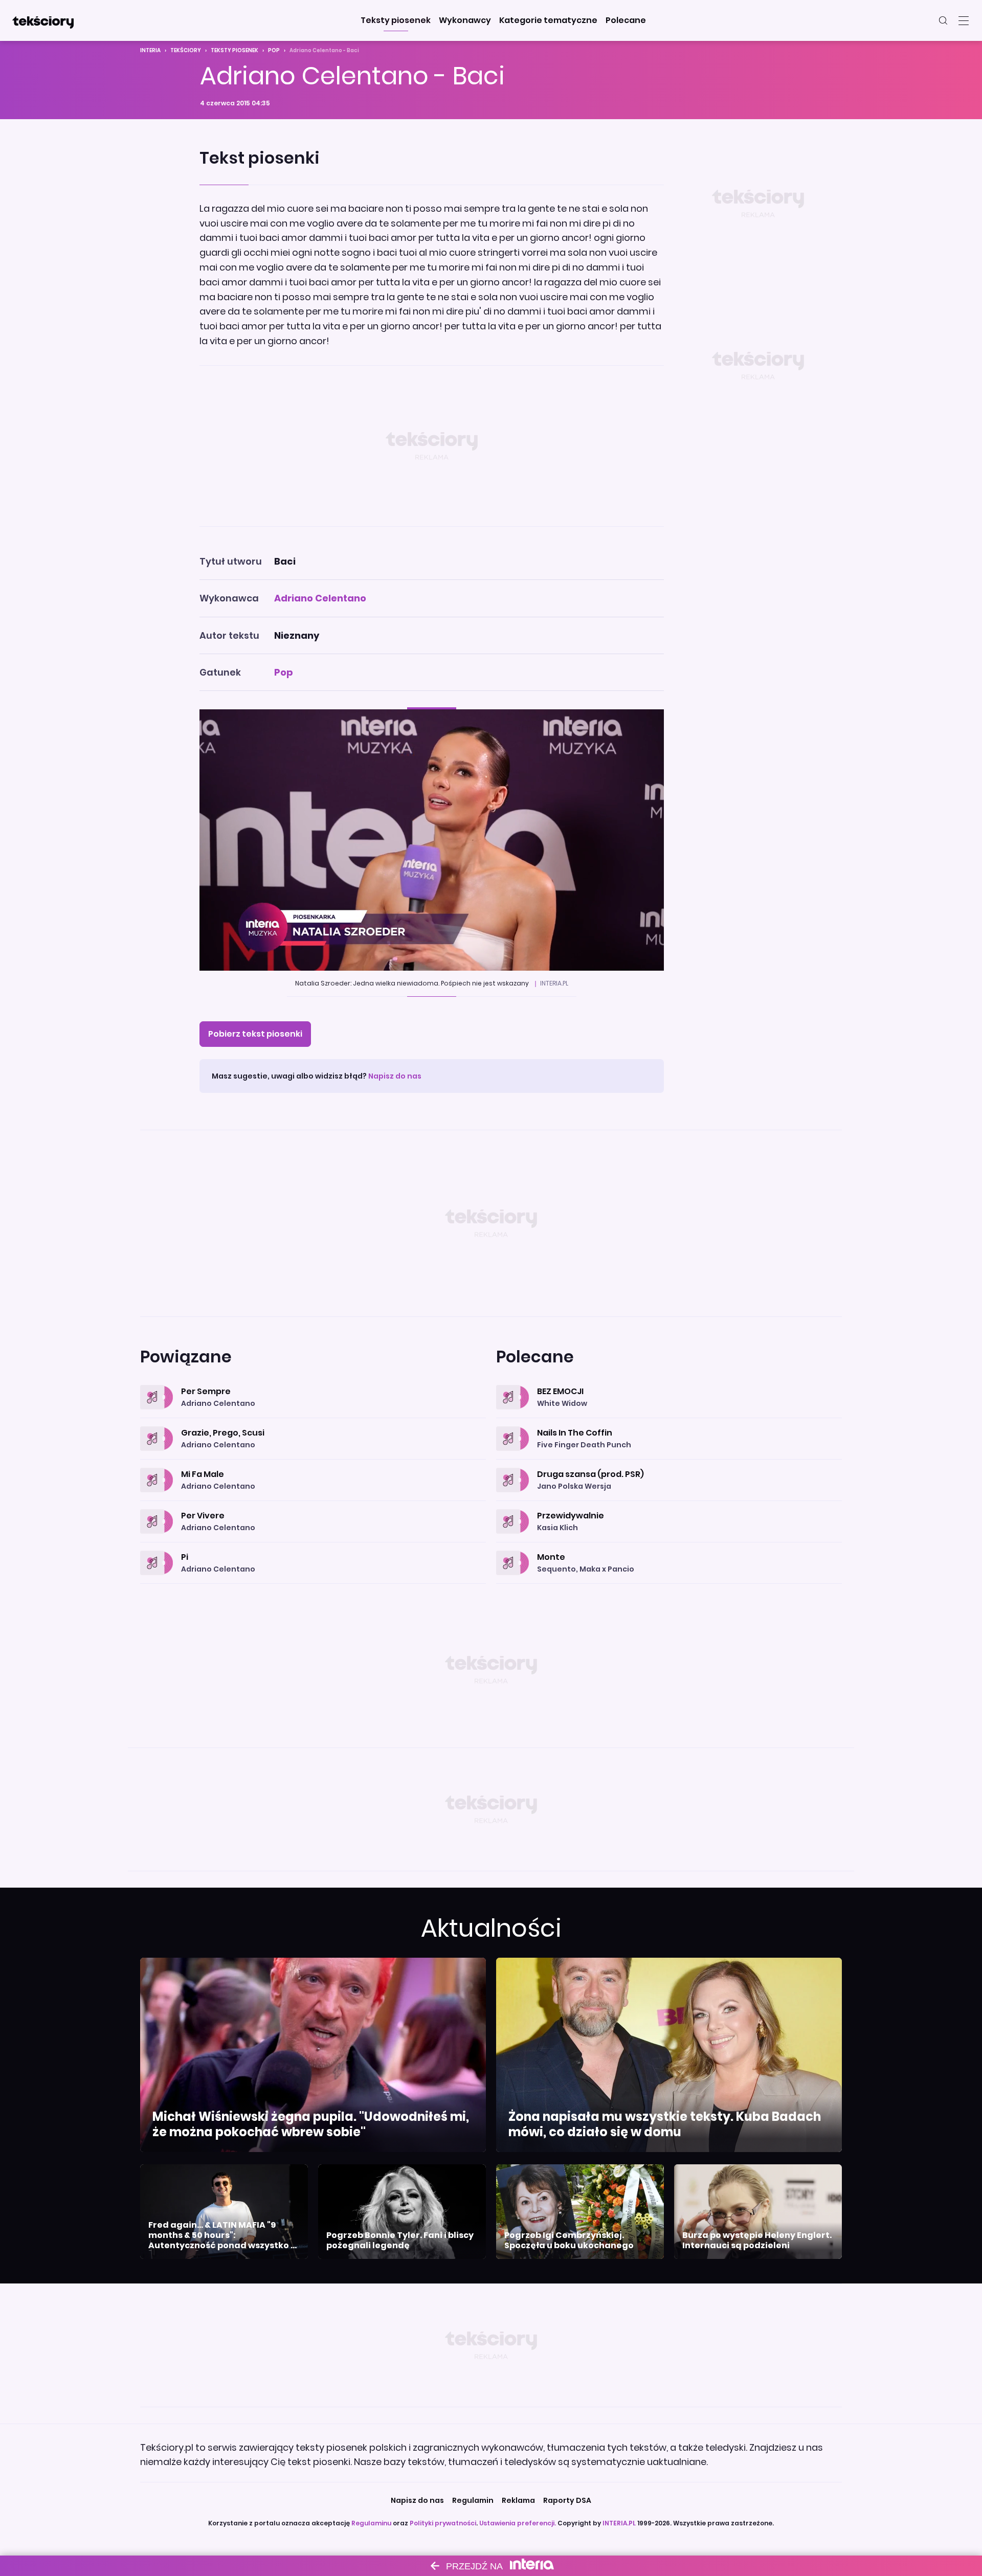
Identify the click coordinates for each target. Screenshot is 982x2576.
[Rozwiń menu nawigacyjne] (964, 20)
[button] (396, 20)
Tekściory (186, 50)
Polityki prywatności (443, 2523)
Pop (274, 50)
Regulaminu (371, 2523)
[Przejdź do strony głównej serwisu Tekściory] (43, 20)
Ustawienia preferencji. (518, 2523)
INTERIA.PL (619, 2523)
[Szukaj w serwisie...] (943, 20)
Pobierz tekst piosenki (255, 1034)
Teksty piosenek (235, 50)
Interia (150, 50)
